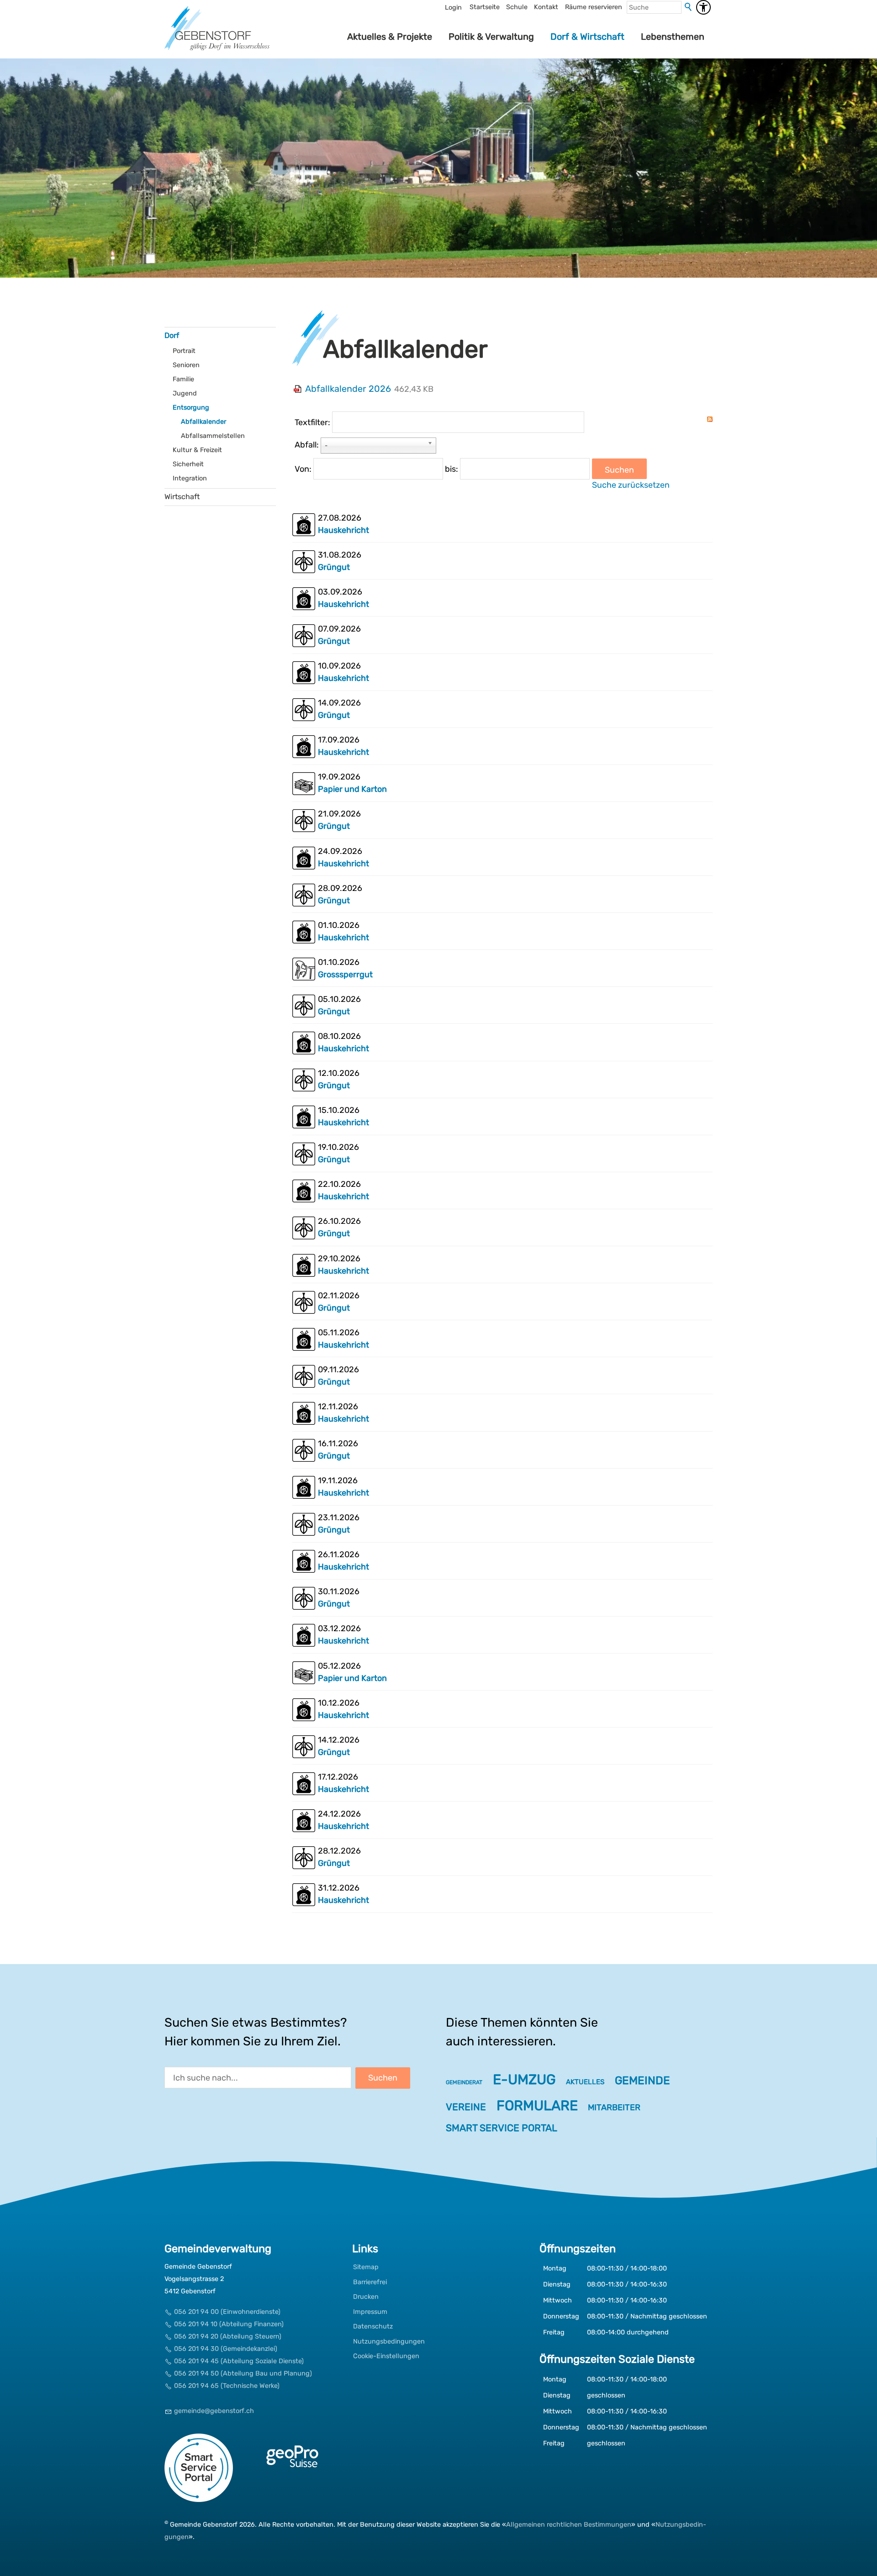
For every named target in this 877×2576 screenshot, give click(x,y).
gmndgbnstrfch (214, 2411)
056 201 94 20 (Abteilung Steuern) (228, 2336)
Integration (190, 478)
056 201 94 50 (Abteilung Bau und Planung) (243, 2373)
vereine (466, 2107)
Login (453, 8)
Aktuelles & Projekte (390, 37)
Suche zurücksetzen (631, 485)
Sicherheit (188, 464)
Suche (689, 7)
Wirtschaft (182, 497)
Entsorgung (191, 408)
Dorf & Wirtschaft (587, 37)
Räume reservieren (594, 7)
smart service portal (502, 2128)
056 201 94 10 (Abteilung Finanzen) (229, 2324)
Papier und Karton (352, 789)
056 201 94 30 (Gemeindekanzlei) (226, 2349)
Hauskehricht (343, 530)
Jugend (185, 393)
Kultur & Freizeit (197, 450)
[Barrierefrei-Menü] (703, 7)
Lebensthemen (673, 37)
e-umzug (524, 2080)
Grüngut (334, 567)
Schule (517, 7)
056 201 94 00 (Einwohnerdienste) (227, 2312)
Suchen (619, 470)
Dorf (172, 335)
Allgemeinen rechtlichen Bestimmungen (569, 2525)
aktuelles (585, 2082)
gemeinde (642, 2080)
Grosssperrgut (345, 975)
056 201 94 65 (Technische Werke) (227, 2386)
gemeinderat (464, 2082)
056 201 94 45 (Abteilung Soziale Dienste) (239, 2361)
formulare (537, 2106)
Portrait (184, 351)
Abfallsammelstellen (213, 436)
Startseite (485, 7)
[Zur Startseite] (217, 37)
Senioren (186, 365)
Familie (183, 379)
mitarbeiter (614, 2107)
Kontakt (546, 7)
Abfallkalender (203, 422)
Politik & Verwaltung (491, 37)
